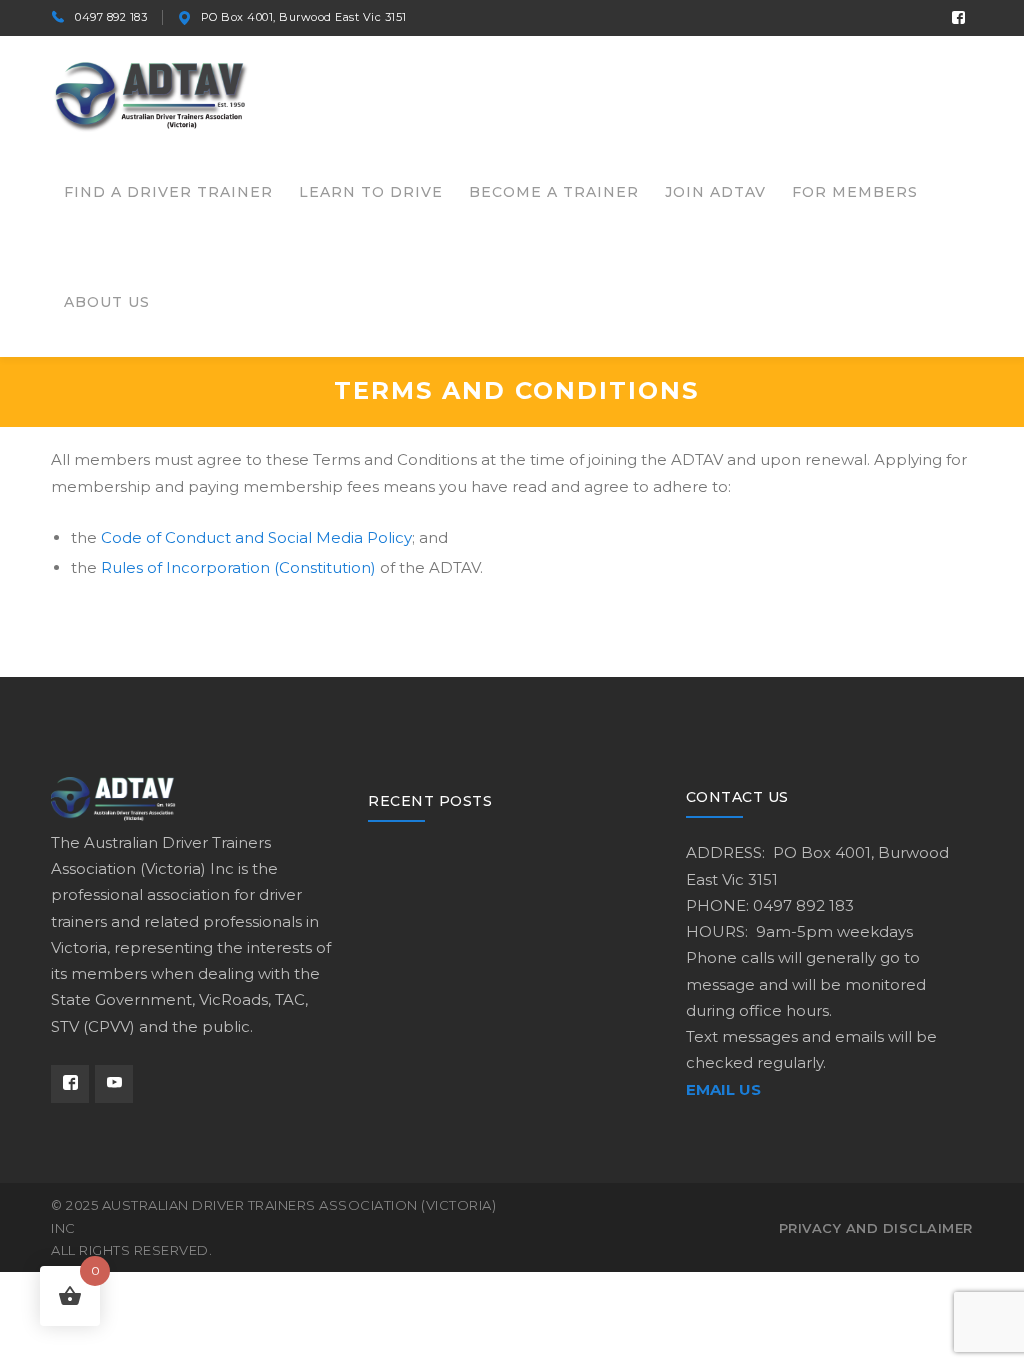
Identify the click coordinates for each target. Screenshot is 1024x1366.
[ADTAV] (151, 93)
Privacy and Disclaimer (876, 1228)
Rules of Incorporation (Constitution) (238, 567)
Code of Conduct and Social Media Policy (256, 537)
